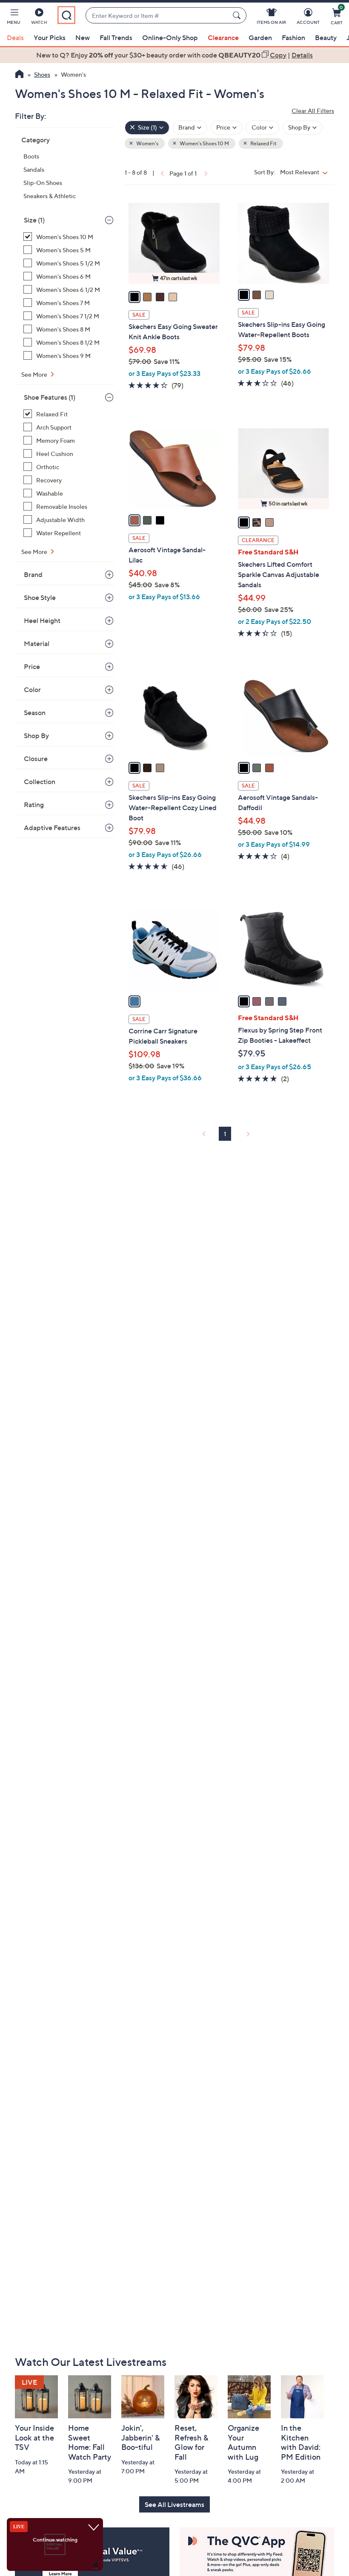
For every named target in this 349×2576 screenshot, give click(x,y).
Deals (15, 38)
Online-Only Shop (170, 38)
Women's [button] (147, 143)
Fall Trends (116, 38)
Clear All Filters (313, 111)
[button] (14, 18)
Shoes (42, 74)
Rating (34, 805)
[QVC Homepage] (19, 75)
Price (32, 666)
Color (32, 689)
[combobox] (157, 16)
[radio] (134, 297)
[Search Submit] (238, 15)
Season (35, 713)
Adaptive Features (52, 828)
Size (34, 220)
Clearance (223, 38)
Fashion (293, 38)
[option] (174, 55)
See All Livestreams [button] (174, 2504)
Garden (260, 38)
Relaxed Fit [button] (263, 143)
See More (35, 374)
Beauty (326, 38)
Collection (40, 782)
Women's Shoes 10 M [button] (204, 143)
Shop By (36, 736)
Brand (33, 574)
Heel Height (42, 620)
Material (37, 643)
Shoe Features (50, 397)
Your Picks (50, 38)
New (83, 38)
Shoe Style (40, 597)
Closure (36, 759)
